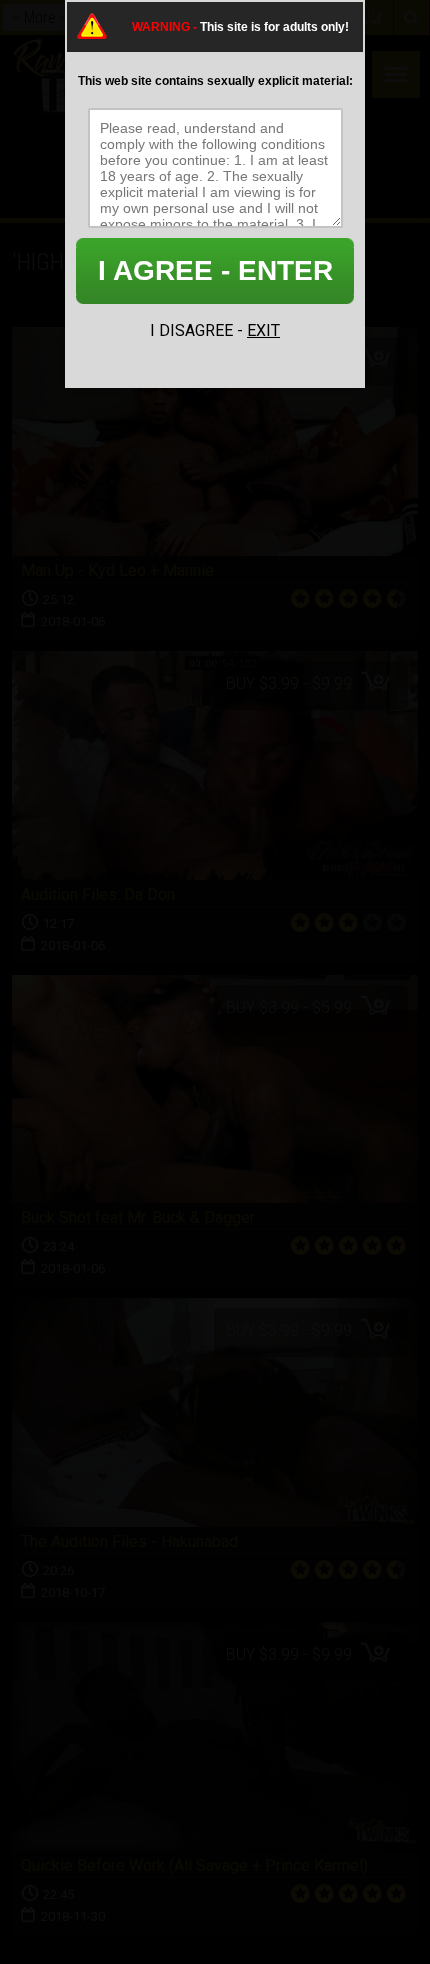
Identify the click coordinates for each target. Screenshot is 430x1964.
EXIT (263, 330)
